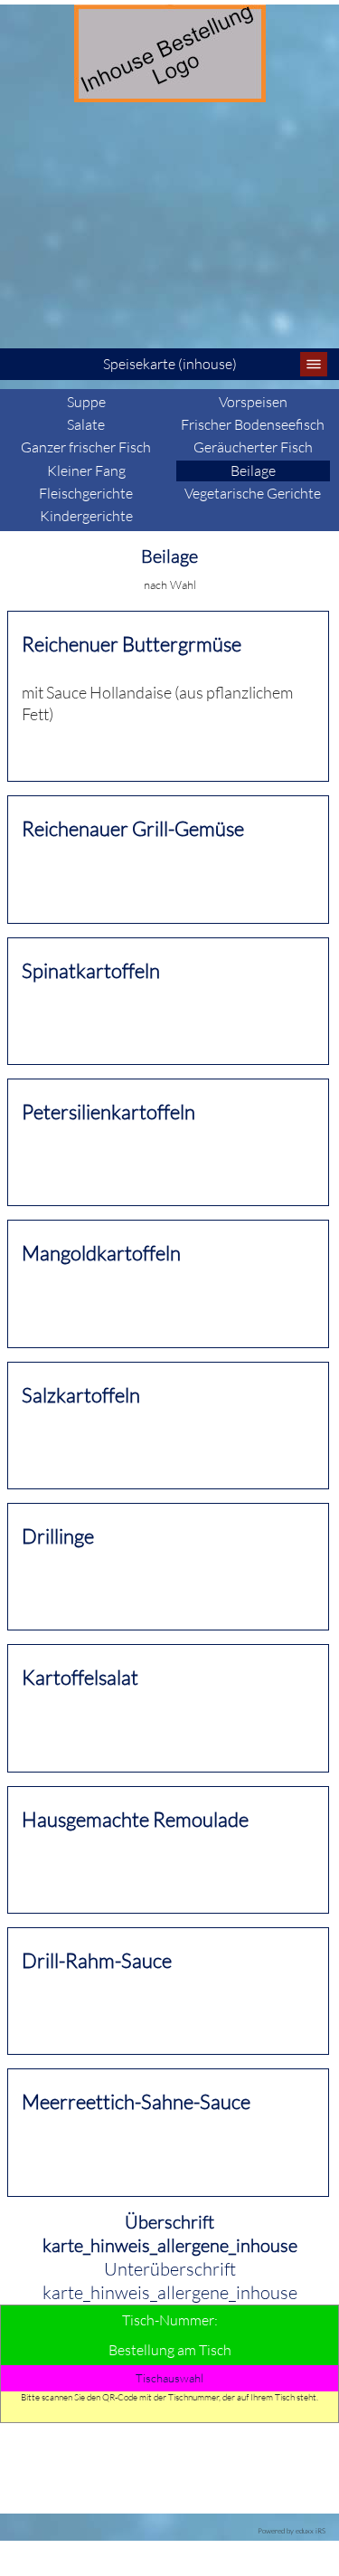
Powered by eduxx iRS (292, 2530)
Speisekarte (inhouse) (170, 364)
